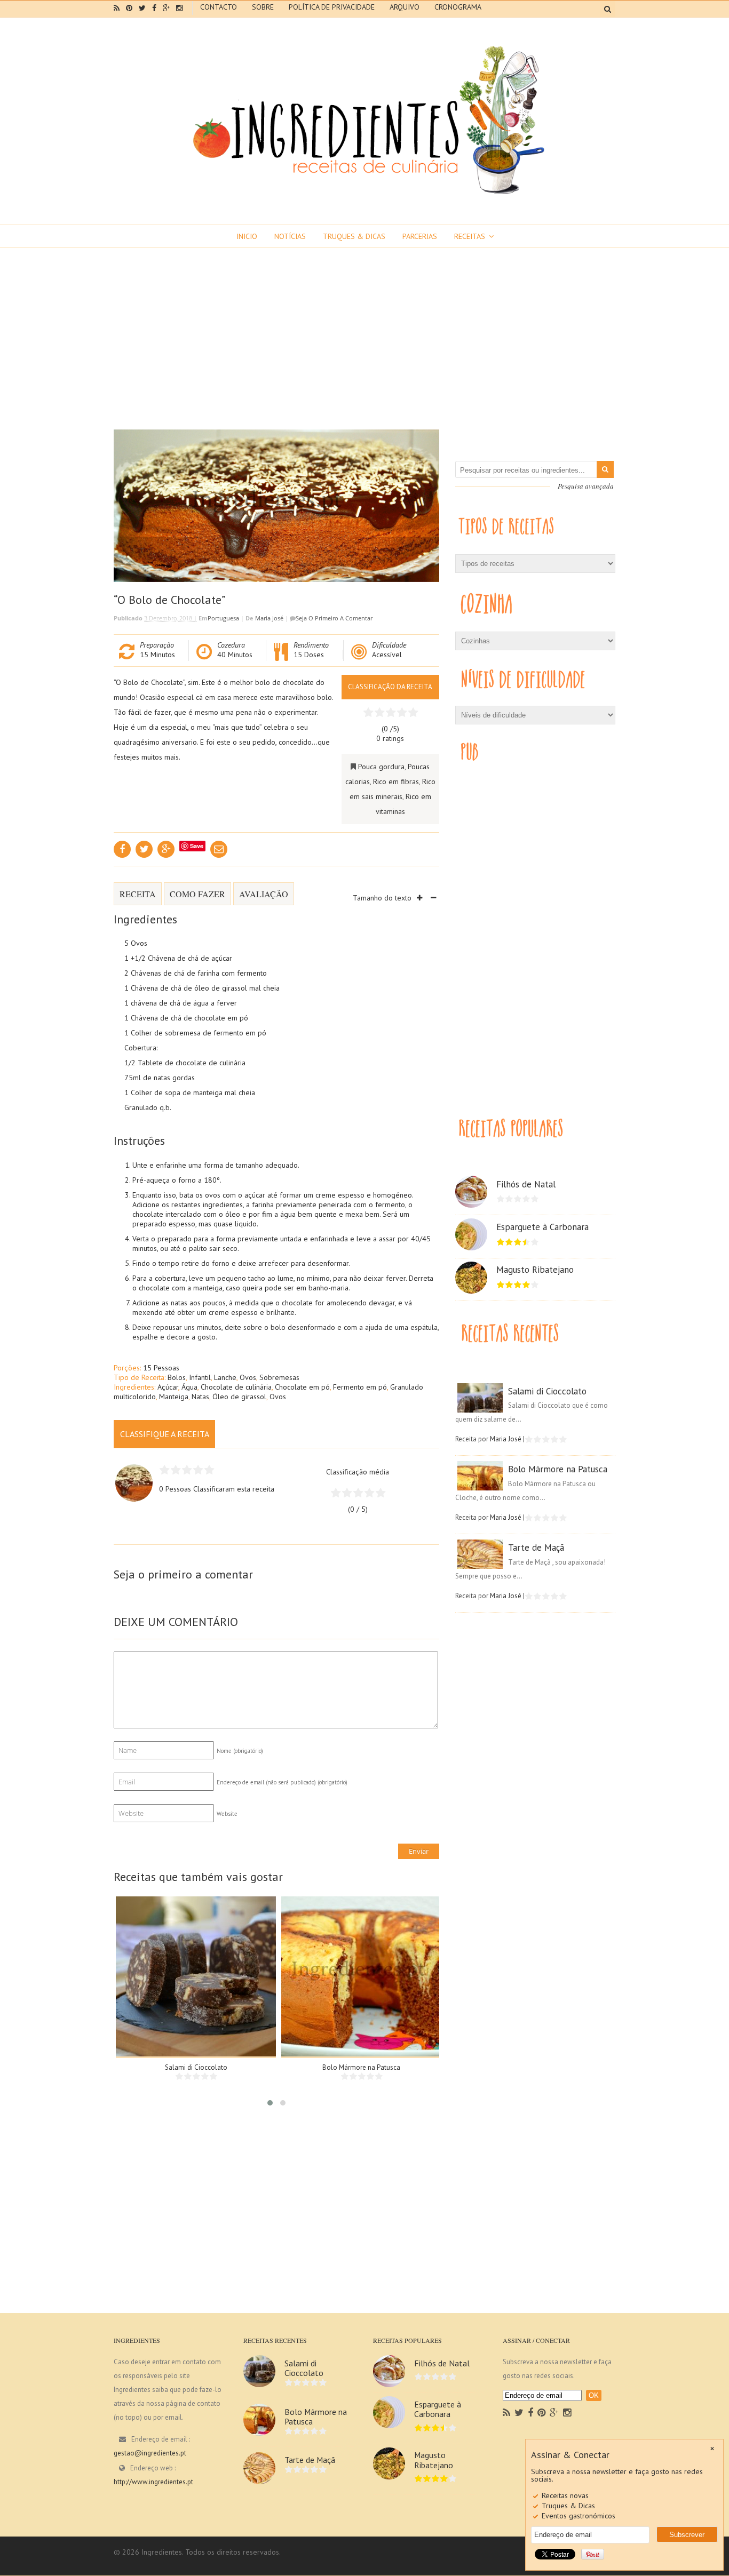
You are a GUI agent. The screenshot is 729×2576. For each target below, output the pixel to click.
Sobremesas (279, 1377)
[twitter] (142, 8)
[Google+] (554, 2413)
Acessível (387, 655)
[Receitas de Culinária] (364, 198)
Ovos (248, 1377)
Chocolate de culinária (236, 1387)
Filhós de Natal (526, 1184)
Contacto (219, 7)
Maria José (269, 618)
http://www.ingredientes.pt (153, 2482)
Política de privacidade (332, 7)
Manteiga (174, 1397)
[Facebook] (530, 2413)
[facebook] (154, 8)
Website (227, 1814)
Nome (240, 1751)
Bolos (177, 1377)
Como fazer (197, 894)
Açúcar (168, 1387)
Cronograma (458, 7)
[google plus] (166, 8)
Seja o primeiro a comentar (334, 618)
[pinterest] (129, 8)
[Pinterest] (541, 2413)
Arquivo (405, 7)
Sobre (263, 7)
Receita (138, 894)
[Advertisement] (364, 328)
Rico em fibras (396, 781)
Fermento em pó (360, 1387)
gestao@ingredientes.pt (150, 2453)
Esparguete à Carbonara (542, 1227)
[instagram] (179, 8)
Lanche (225, 1377)
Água (189, 1387)
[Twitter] (519, 2413)
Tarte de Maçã (536, 1548)
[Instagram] (567, 2413)
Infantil (200, 1377)
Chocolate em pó (302, 1387)
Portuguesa (223, 618)
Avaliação (264, 894)
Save (197, 846)
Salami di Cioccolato (196, 2067)
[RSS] (506, 2413)
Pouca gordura (381, 767)
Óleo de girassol (239, 1397)
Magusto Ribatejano (535, 1270)
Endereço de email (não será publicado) (282, 1782)
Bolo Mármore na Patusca (361, 2067)
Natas (200, 1397)
